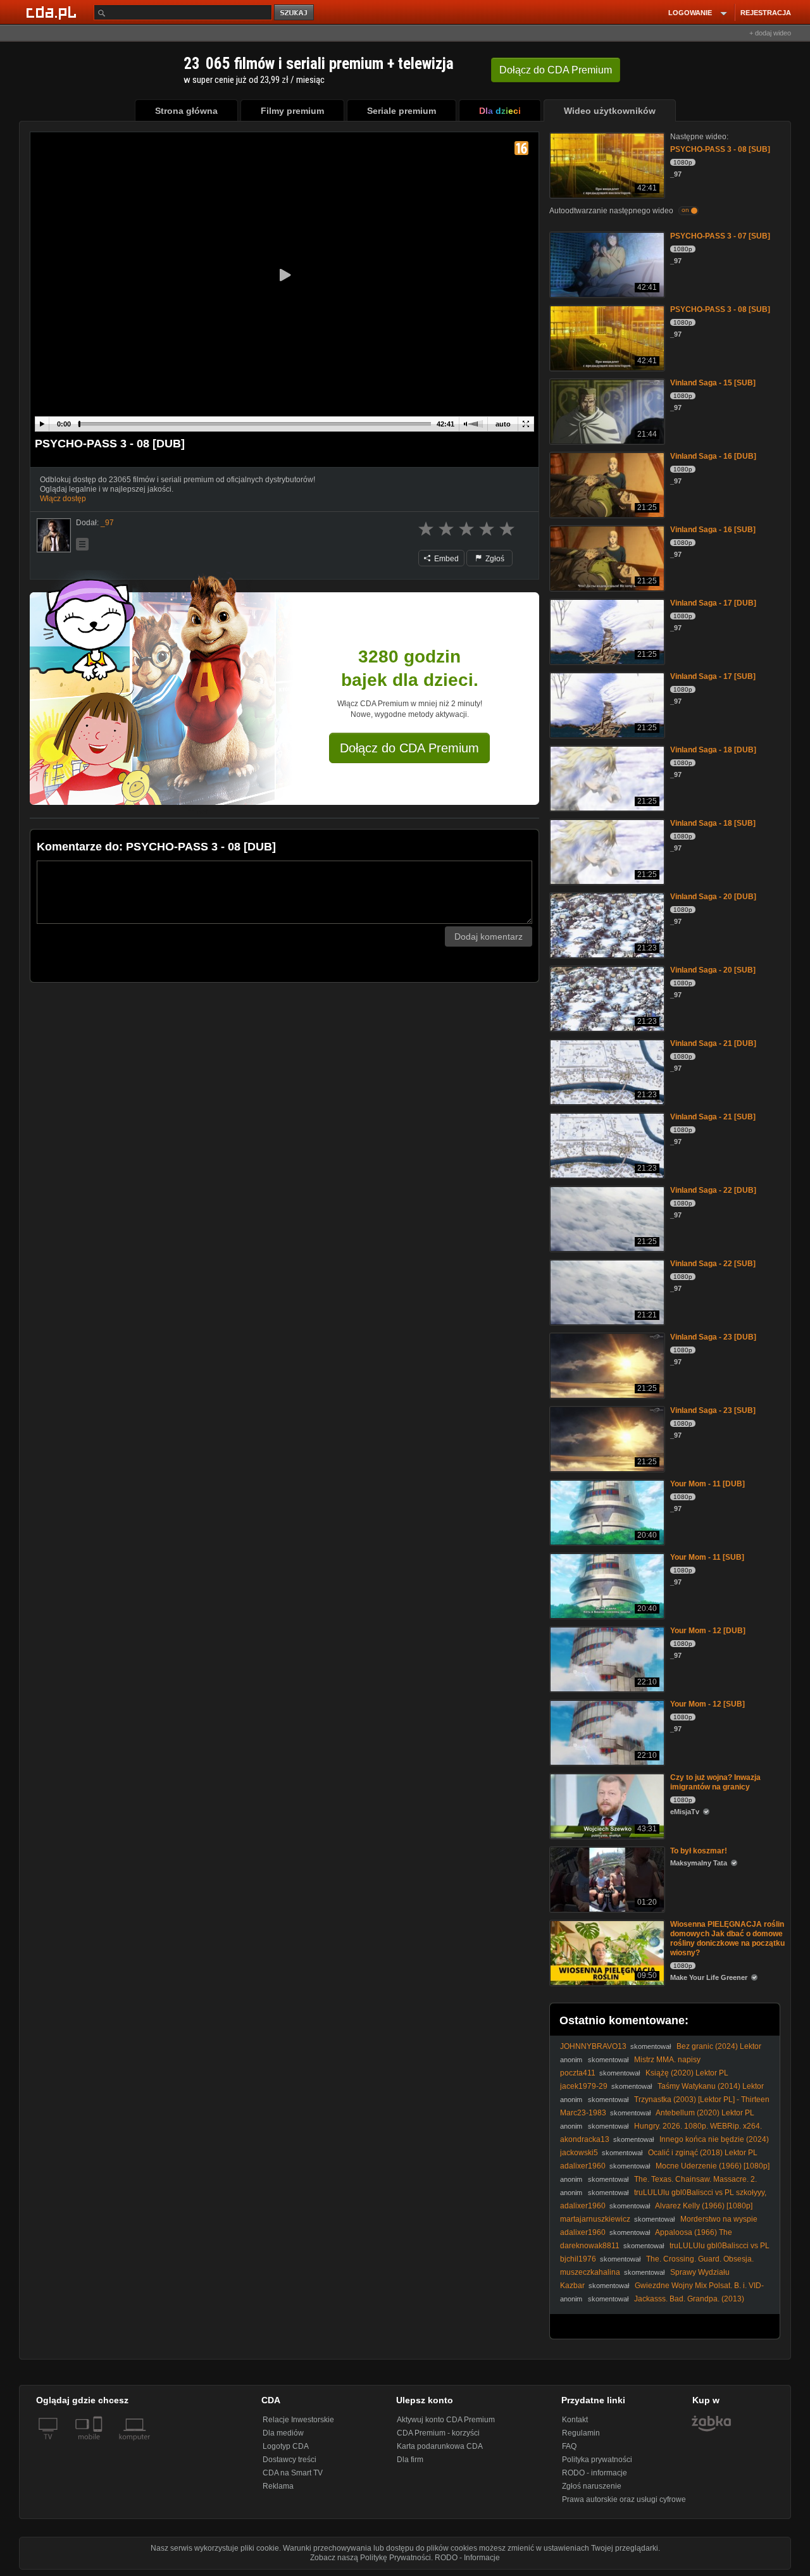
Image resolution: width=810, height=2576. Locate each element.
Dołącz (556, 70)
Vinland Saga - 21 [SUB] (713, 1117)
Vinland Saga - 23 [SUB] (713, 1410)
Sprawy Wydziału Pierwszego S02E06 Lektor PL (645, 2277)
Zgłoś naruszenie (592, 2486)
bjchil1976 (578, 2259)
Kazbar (572, 2286)
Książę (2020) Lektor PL (687, 2073)
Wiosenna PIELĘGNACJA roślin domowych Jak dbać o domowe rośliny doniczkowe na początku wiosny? (727, 1938)
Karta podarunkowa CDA (440, 2446)
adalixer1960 (583, 2166)
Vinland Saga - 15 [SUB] (713, 383)
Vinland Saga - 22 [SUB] (713, 1264)
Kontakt (575, 2420)
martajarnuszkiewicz (595, 2219)
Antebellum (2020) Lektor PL (705, 2113)
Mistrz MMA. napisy (667, 2060)
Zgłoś (494, 559)
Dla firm (410, 2460)
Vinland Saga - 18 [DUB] (713, 750)
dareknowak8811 (590, 2246)
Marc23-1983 (583, 2113)
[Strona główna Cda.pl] (53, 12)
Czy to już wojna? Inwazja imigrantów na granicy (715, 1782)
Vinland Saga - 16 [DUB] (713, 456)
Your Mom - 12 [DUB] (708, 1631)
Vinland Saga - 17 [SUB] (713, 676)
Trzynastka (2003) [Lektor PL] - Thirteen (702, 2100)
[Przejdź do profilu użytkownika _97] (54, 535)
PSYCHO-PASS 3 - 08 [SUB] (720, 149)
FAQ (569, 2446)
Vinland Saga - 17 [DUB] (713, 603)
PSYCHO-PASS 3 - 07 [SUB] (720, 236)
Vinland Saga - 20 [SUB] (713, 970)
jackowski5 (579, 2153)
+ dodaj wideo (770, 33)
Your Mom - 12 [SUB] (707, 1704)
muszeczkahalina (590, 2272)
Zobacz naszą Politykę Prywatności (371, 2558)
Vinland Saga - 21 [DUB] (713, 1043)
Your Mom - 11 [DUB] (707, 1484)
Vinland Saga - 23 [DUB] (713, 1337)
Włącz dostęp (63, 499)
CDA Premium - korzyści (438, 2433)
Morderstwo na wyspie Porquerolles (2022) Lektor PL (659, 2224)
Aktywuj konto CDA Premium (446, 2420)
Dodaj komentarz (489, 936)
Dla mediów (283, 2433)
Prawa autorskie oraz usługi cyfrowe (624, 2499)
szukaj (295, 13)
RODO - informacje (595, 2473)
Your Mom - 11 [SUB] (707, 1557)
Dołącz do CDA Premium (409, 748)
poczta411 (578, 2073)
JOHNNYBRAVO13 (593, 2046)
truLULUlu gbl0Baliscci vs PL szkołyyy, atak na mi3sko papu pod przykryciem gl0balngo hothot (663, 2197)
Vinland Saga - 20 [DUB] (713, 897)
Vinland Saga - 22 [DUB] (713, 1190)
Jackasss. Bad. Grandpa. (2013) (689, 2299)
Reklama (278, 2486)
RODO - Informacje (467, 2558)
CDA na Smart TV (293, 2473)
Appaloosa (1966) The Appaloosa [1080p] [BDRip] (646, 2237)
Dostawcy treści (290, 2460)
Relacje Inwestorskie (298, 2420)
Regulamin (581, 2433)
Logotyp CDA (286, 2446)
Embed (445, 559)
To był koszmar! (699, 1851)
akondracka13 (585, 2139)
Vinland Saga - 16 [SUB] (713, 530)
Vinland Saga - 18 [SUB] (713, 823)
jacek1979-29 (584, 2086)
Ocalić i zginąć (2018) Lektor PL (703, 2153)
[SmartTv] (99, 2444)
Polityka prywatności (597, 2460)
